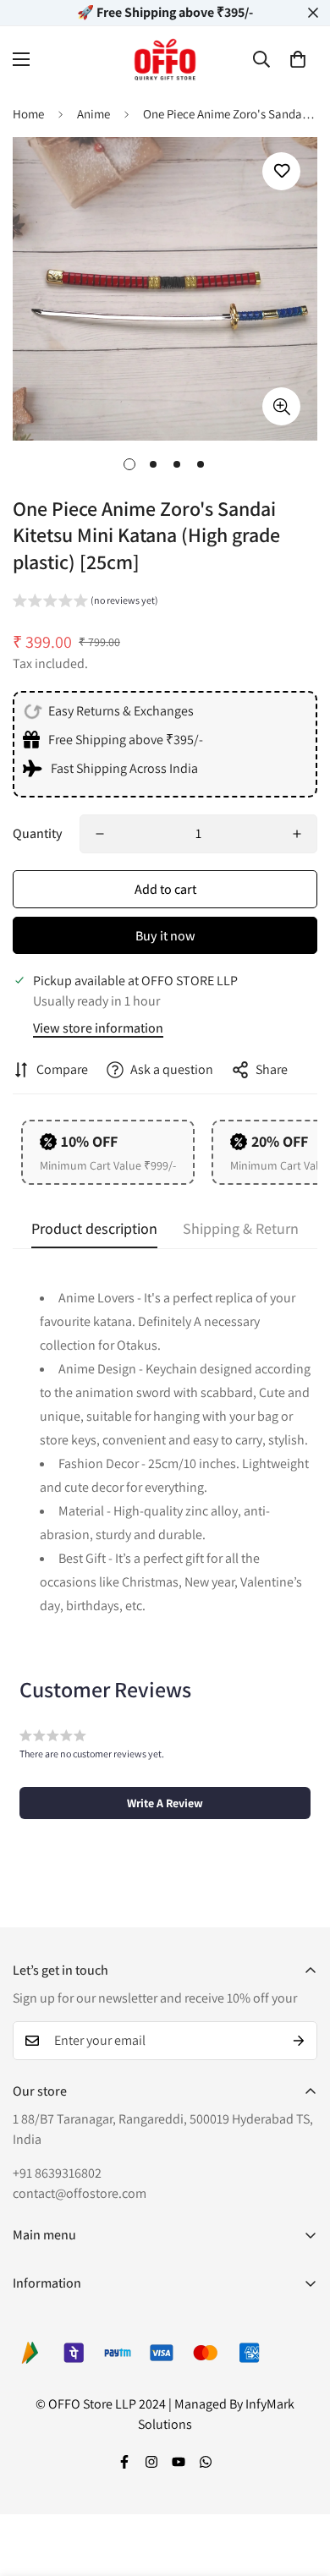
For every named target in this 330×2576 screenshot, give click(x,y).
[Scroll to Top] (300, 2486)
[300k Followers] (124, 2462)
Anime (93, 114)
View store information (98, 1028)
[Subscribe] (299, 2041)
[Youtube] (179, 2462)
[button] (298, 59)
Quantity (38, 833)
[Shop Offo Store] (165, 59)
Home (28, 114)
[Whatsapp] (206, 2462)
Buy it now (165, 936)
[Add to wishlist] (281, 171)
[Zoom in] (281, 406)
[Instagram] (151, 2462)
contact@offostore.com (80, 2193)
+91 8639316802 (57, 2173)
